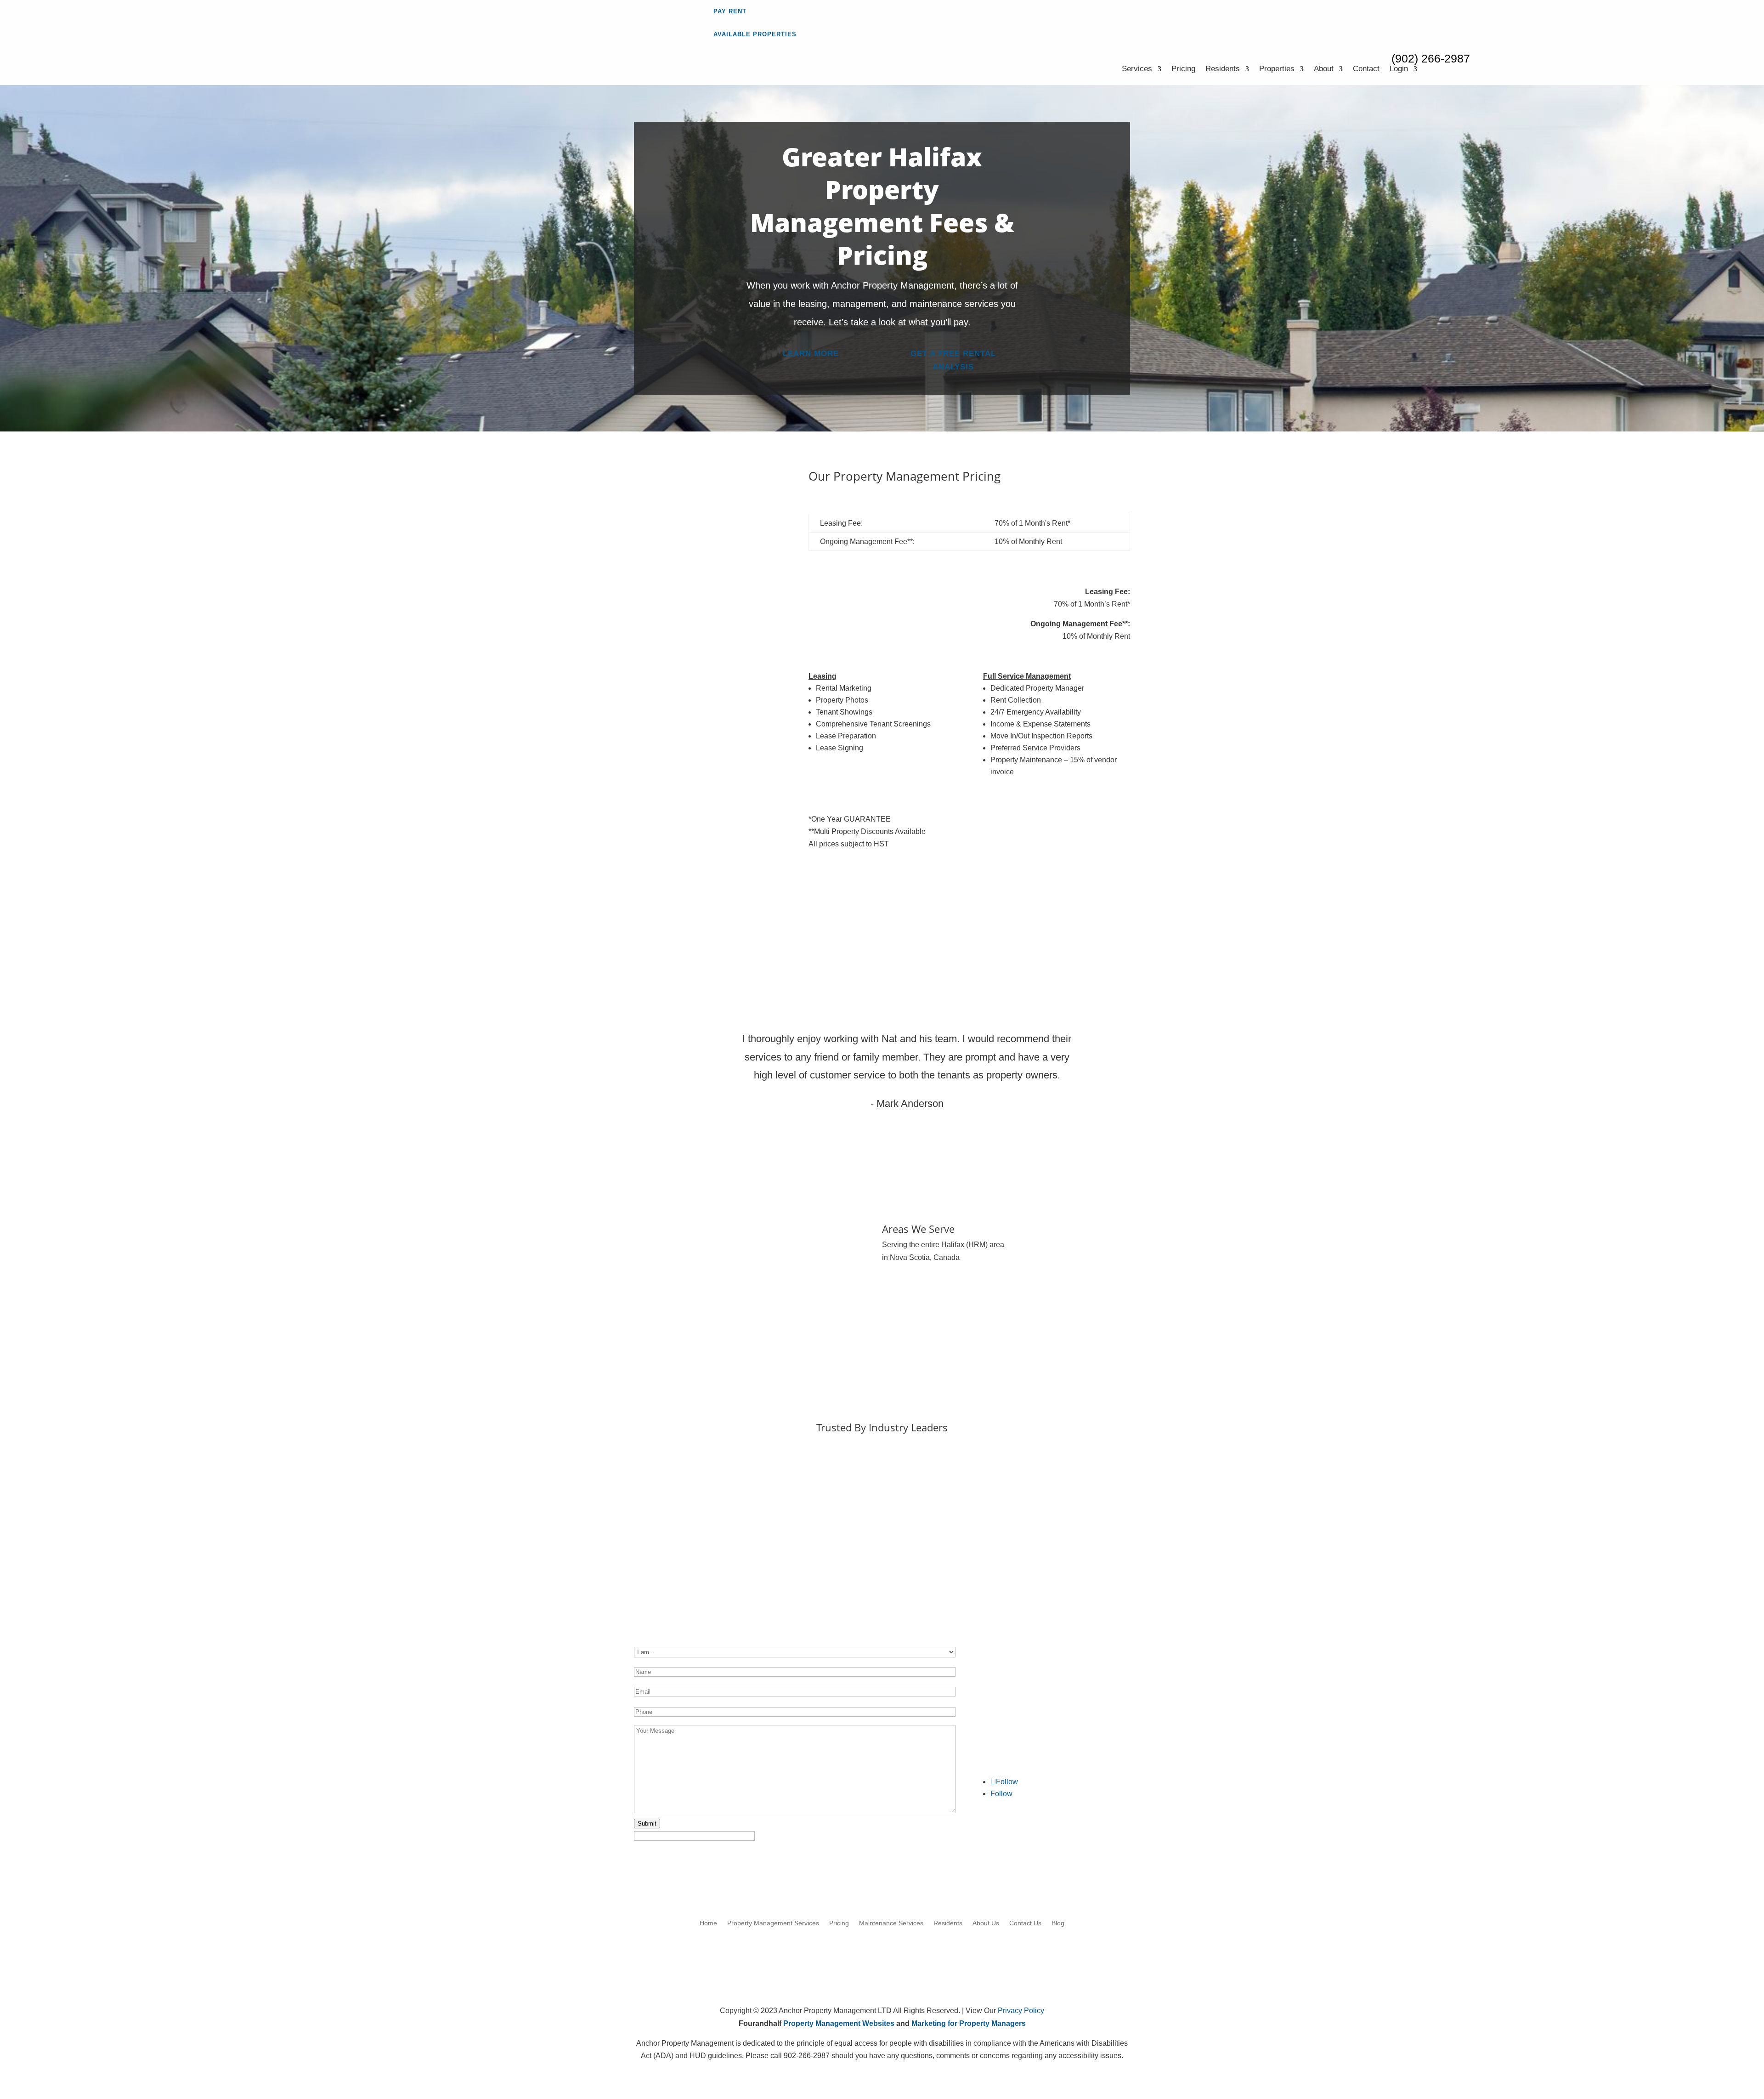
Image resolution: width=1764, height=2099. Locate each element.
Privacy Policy (1021, 2011)
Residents (1223, 69)
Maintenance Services (891, 1923)
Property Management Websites (839, 2023)
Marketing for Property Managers (969, 2023)
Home (708, 1923)
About (1324, 69)
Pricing (1183, 69)
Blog (1058, 1923)
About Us (986, 1923)
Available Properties (755, 34)
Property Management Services (773, 1923)
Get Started (744, 561)
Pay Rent (730, 11)
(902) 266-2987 (1431, 58)
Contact (1366, 69)
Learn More (811, 354)
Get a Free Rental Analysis (953, 360)
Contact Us (1025, 1923)
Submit (647, 1824)
